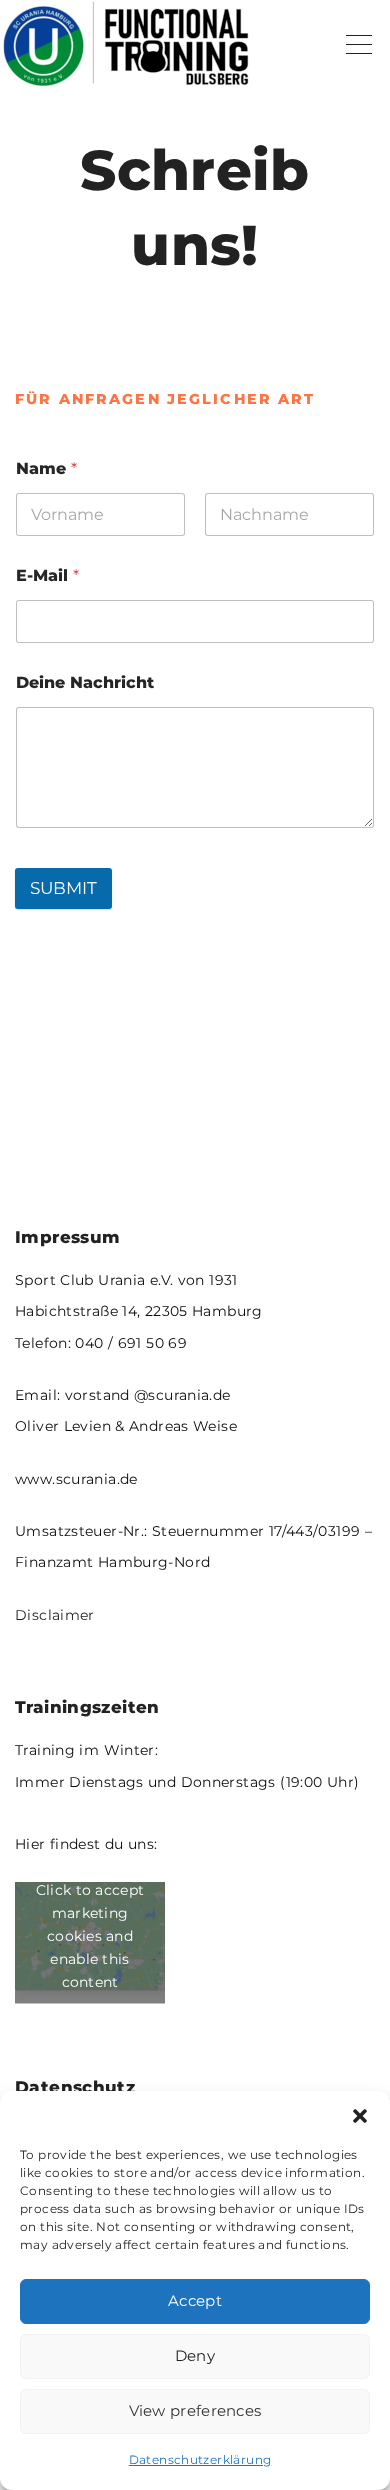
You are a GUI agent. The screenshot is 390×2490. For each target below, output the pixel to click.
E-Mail (47, 575)
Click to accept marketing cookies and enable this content (90, 1935)
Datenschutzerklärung (200, 2459)
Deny (195, 2355)
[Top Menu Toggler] (359, 45)
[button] (360, 2116)
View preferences (195, 2410)
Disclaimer (55, 1615)
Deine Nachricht (85, 682)
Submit (63, 888)
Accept (195, 2300)
